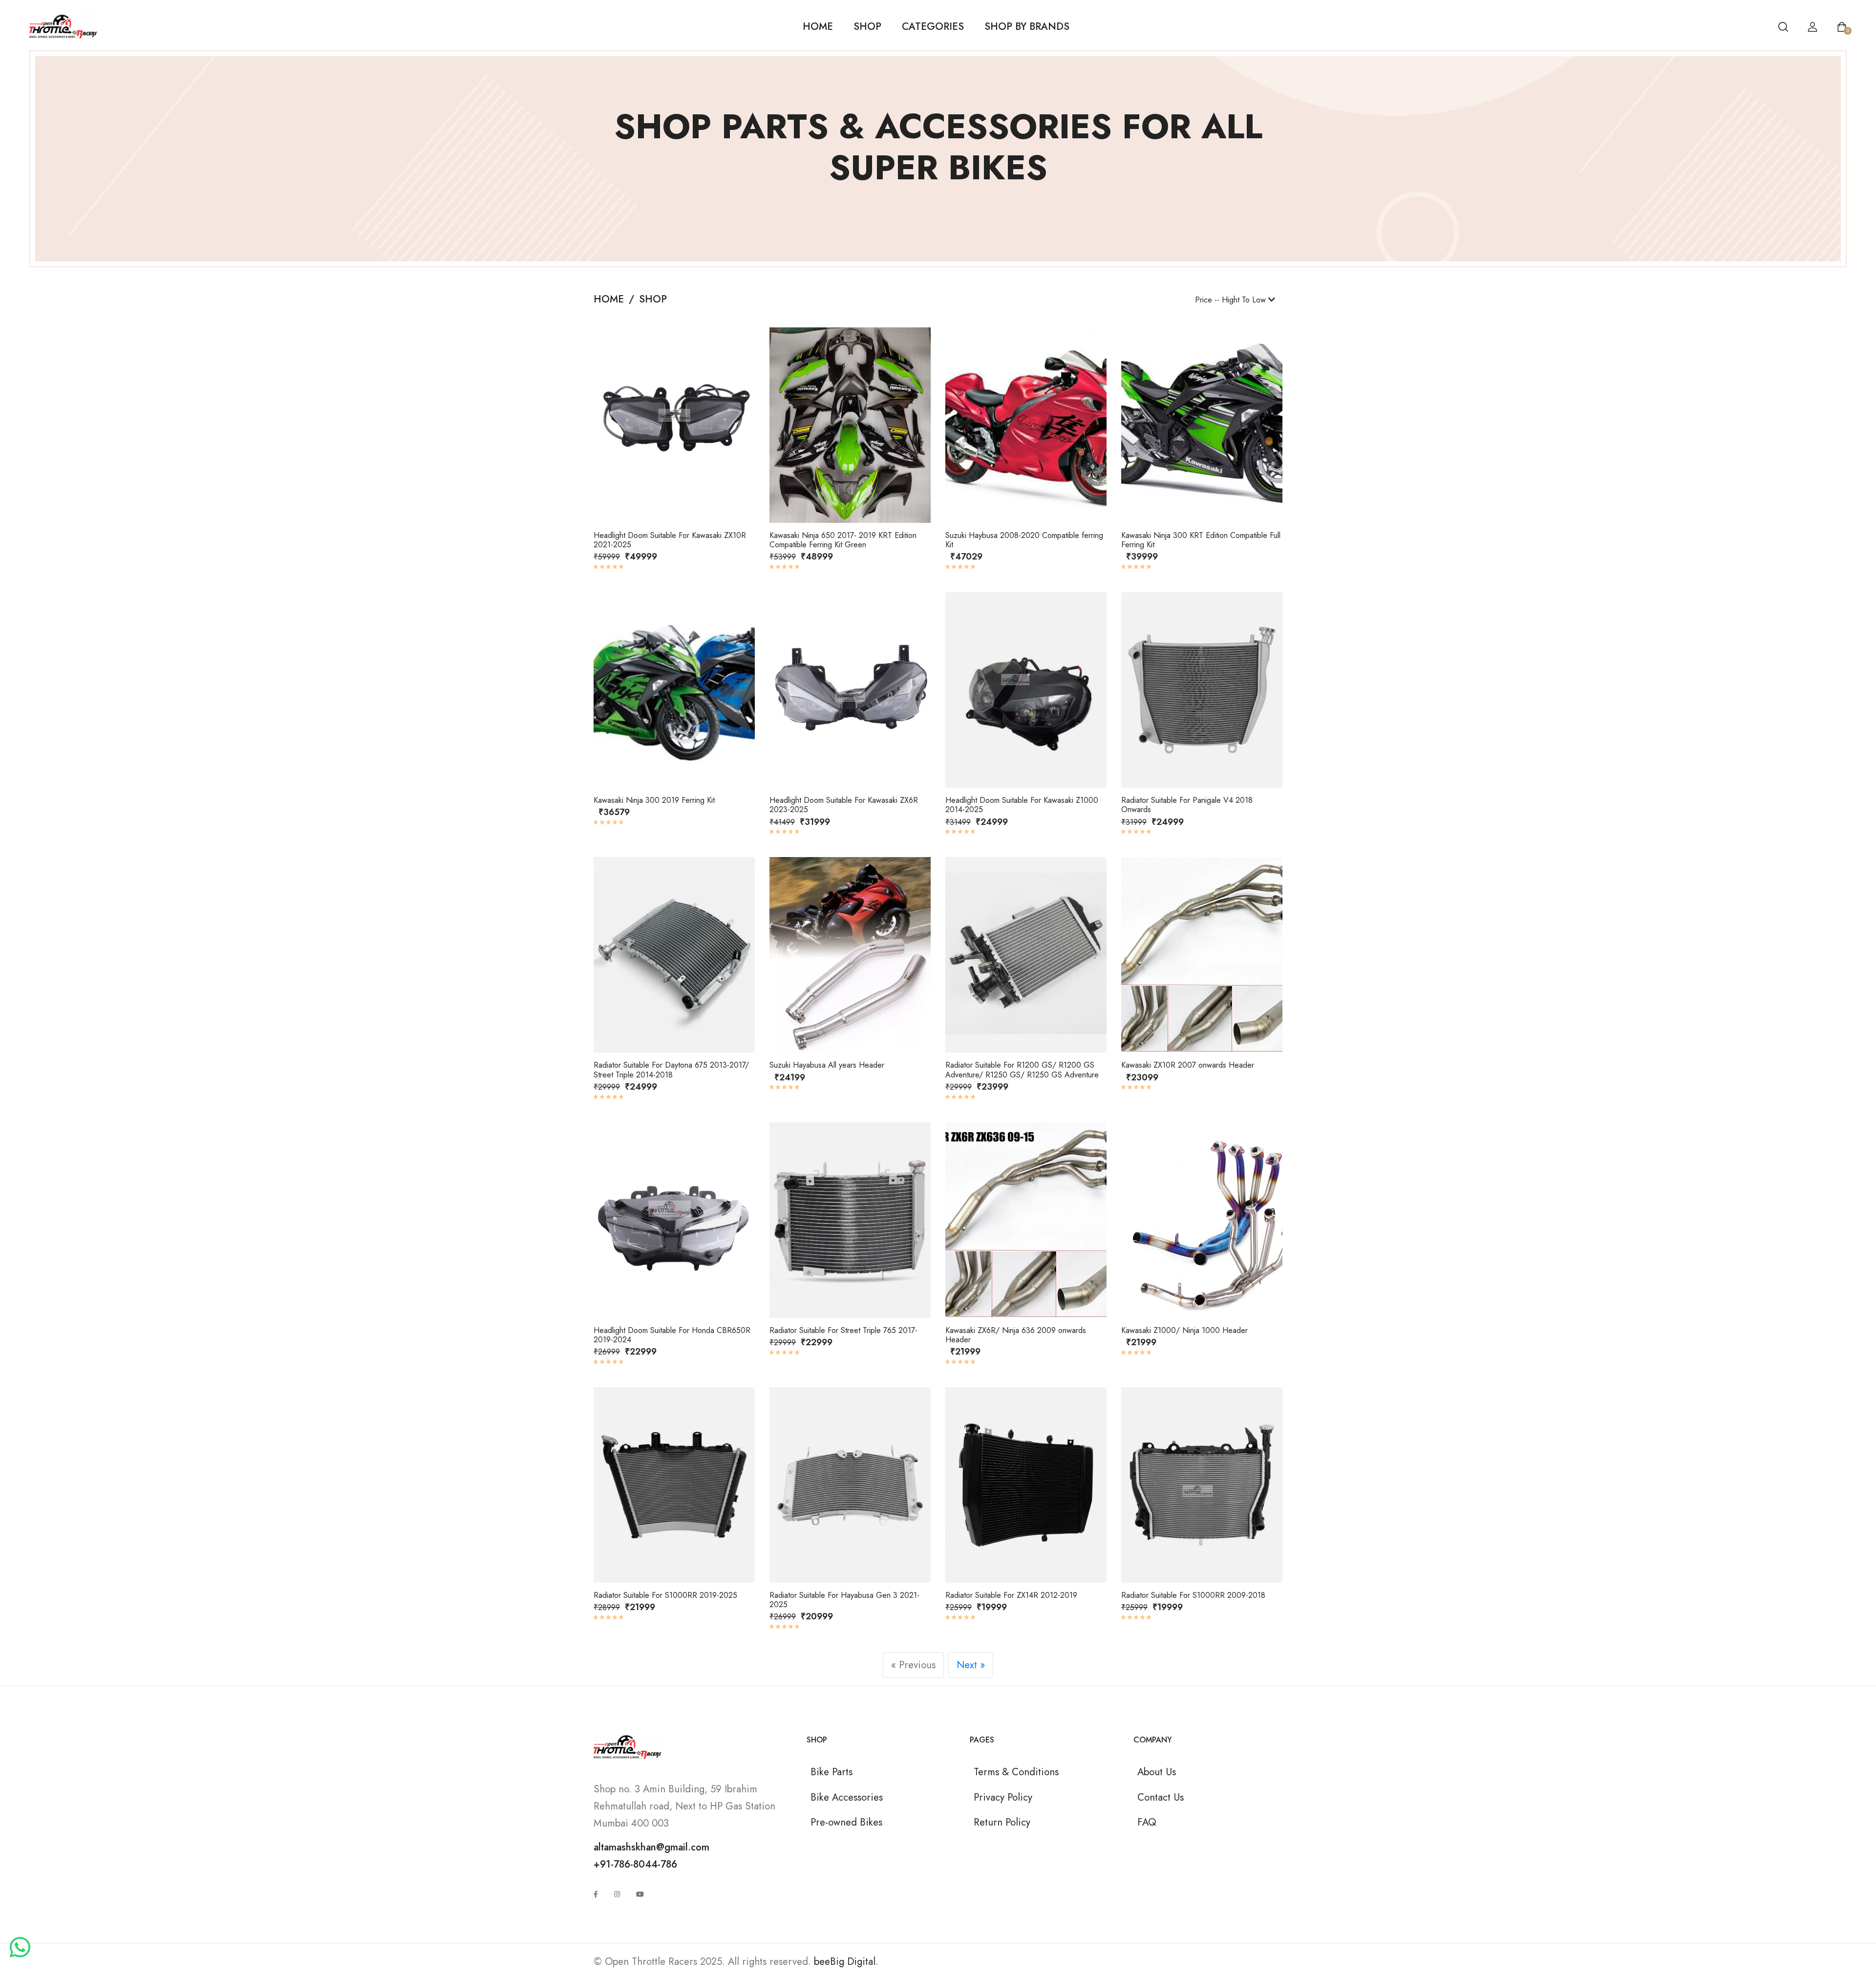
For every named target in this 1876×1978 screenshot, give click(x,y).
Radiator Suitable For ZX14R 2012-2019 (1011, 1595)
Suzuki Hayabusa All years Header (827, 1065)
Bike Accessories (847, 1797)
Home (818, 26)
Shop (867, 26)
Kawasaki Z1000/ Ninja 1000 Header (1184, 1330)
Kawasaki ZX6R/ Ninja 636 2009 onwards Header (1016, 1335)
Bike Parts (831, 1772)
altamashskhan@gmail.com (651, 1847)
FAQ (1147, 1822)
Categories (933, 26)
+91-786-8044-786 (635, 1864)
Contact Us (1161, 1797)
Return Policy (1002, 1822)
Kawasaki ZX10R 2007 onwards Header (1188, 1065)
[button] (607, 428)
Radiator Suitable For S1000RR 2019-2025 (665, 1595)
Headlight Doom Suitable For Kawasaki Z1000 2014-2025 (1022, 805)
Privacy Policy (1003, 1797)
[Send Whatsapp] (20, 1948)
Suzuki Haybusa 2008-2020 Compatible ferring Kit (1024, 540)
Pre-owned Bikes (846, 1822)
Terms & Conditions (1016, 1772)
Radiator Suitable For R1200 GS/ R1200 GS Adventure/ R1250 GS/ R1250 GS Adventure (1022, 1070)
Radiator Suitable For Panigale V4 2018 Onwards (1187, 805)
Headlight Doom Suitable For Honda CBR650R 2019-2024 (672, 1335)
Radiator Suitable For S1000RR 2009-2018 (1193, 1595)
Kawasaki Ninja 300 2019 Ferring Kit (654, 800)
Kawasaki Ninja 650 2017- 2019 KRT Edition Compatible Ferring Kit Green (843, 540)
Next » (971, 1665)
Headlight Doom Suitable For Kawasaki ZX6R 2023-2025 (844, 805)
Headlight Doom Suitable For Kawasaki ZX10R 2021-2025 (670, 540)
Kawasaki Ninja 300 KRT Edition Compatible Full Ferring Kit (1201, 540)
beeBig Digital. (846, 1961)
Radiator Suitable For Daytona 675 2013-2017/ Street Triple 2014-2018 (671, 1070)
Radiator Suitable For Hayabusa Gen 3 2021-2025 (844, 1600)
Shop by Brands (1027, 26)
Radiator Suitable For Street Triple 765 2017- (843, 1330)
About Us (1157, 1772)
